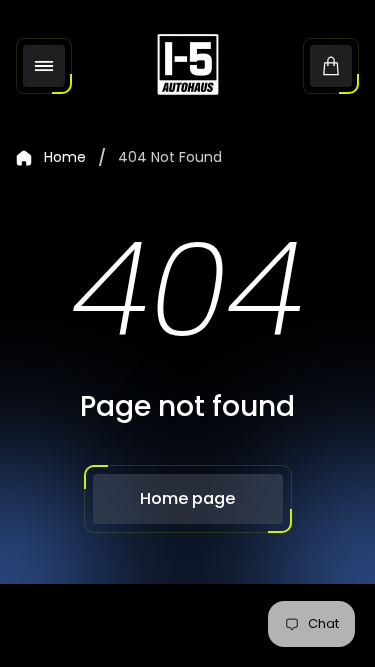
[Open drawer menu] (44, 66)
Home (65, 158)
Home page (187, 498)
